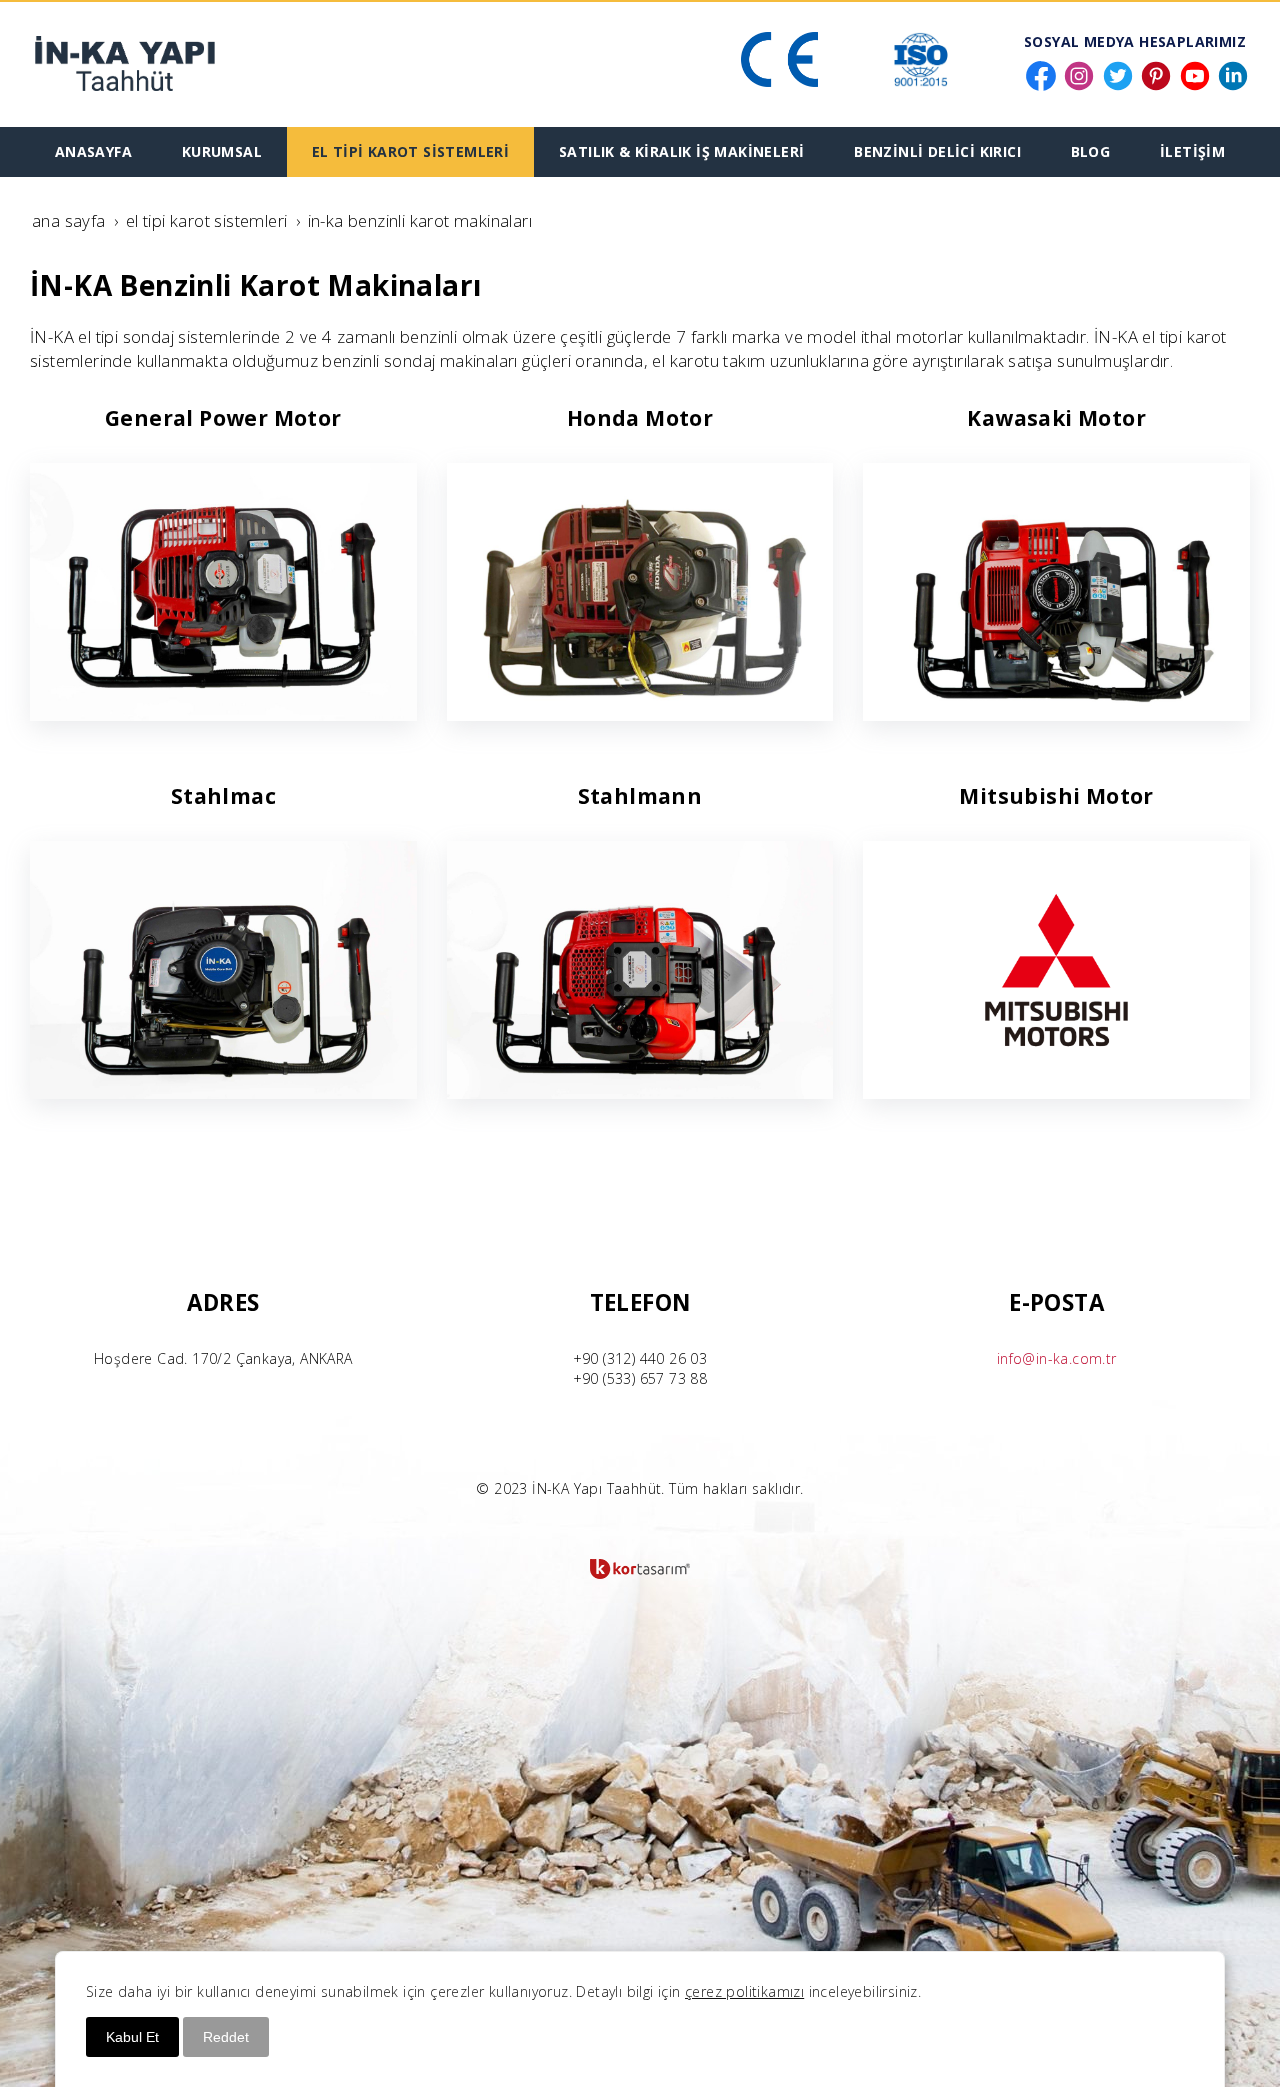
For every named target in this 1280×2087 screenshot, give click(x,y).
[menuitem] (93, 152)
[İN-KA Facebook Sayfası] (1041, 70)
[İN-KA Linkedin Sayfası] (1233, 70)
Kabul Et (132, 2037)
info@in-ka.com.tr (1057, 1358)
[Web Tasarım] (640, 1569)
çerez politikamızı (744, 1991)
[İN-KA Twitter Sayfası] (1118, 70)
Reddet (226, 2037)
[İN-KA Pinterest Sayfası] (1156, 70)
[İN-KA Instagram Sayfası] (1079, 70)
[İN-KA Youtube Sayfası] (1195, 70)
